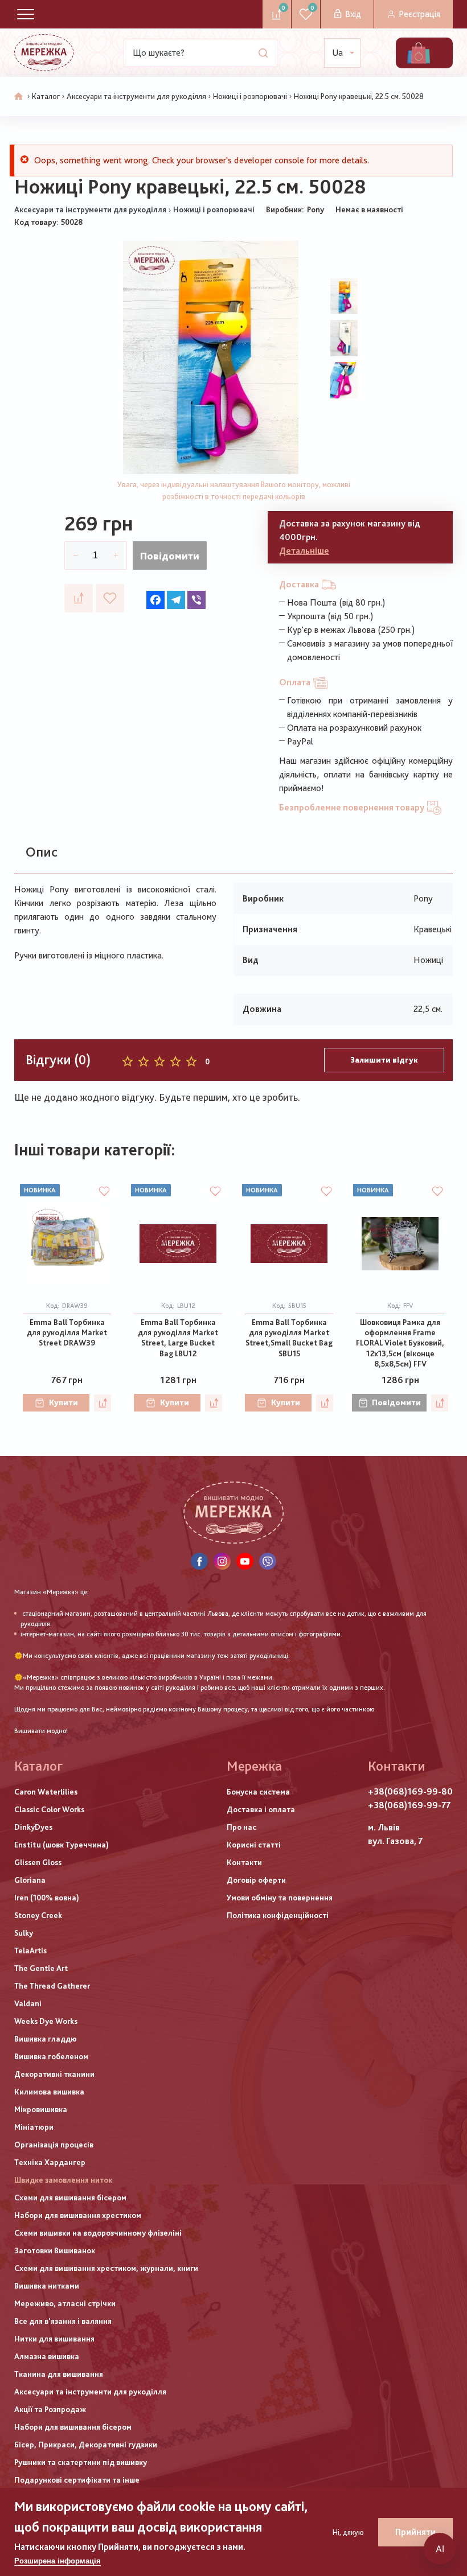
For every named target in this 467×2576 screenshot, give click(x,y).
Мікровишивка (41, 2109)
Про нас (241, 1827)
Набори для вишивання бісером (73, 2427)
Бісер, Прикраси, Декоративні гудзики (86, 2445)
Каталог (46, 96)
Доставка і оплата (261, 1809)
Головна (19, 97)
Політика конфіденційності (278, 1915)
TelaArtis (30, 1950)
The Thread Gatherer (52, 1986)
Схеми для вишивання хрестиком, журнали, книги (106, 2268)
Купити (64, 1402)
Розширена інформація (58, 2561)
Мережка (254, 1766)
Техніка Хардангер (50, 2162)
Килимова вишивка (49, 2092)
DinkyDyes (33, 1827)
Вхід (353, 14)
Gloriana (30, 1880)
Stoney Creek (38, 1915)
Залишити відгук (384, 1060)
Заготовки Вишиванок (55, 2250)
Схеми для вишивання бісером (70, 2198)
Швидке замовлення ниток (63, 2180)
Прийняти (415, 2532)
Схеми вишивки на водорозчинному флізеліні (98, 2233)
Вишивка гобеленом (51, 2056)
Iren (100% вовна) (47, 1898)
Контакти (244, 1862)
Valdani (28, 2003)
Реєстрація (419, 14)
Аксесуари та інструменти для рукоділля (136, 96)
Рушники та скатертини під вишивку (81, 2462)
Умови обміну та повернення (280, 1898)
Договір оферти (256, 1880)
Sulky (24, 1933)
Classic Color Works (49, 1809)
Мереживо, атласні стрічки (65, 2303)
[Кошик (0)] (419, 53)
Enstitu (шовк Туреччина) (62, 1845)
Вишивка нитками (47, 2286)
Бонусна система (258, 1792)
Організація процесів (54, 2145)
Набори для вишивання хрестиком (78, 2215)
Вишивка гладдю (46, 2039)
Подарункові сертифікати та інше (77, 2480)
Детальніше (304, 551)
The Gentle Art (41, 1968)
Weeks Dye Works (46, 2021)
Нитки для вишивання (54, 2339)
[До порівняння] (79, 598)
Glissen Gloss (38, 1862)
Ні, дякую (348, 2532)
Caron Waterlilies (46, 1792)
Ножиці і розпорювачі (250, 96)
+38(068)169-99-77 (409, 1805)
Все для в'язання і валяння (63, 2321)
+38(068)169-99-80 (410, 1791)
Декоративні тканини (54, 2074)
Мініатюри (34, 2127)
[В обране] (110, 598)
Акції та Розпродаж (50, 2409)
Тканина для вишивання (59, 2374)
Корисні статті (254, 1845)
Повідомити (170, 556)
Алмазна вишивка (47, 2356)
